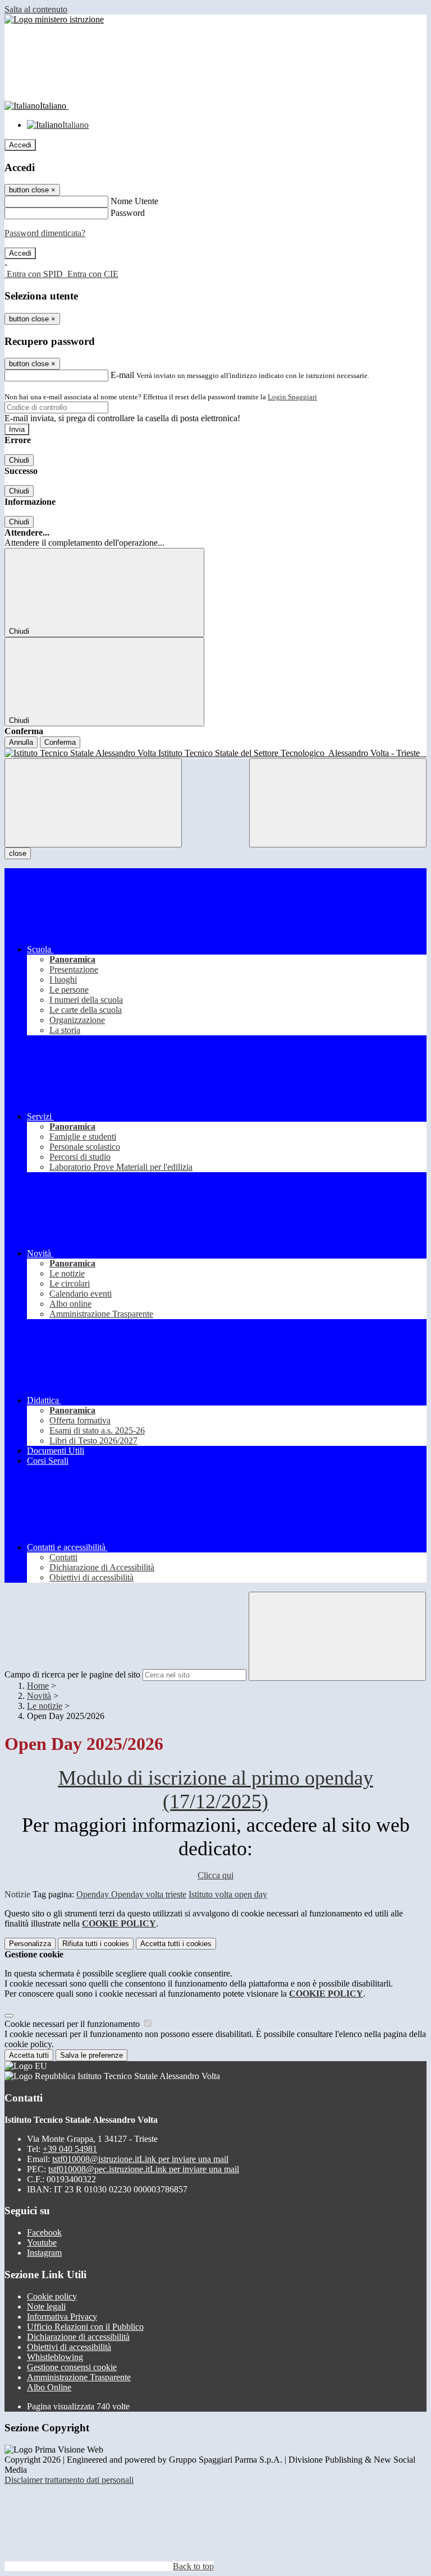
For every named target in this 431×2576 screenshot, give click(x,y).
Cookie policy (52, 2296)
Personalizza (30, 1944)
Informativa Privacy (62, 2317)
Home (38, 1686)
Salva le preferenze (91, 2055)
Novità (39, 1696)
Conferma (60, 742)
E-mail (122, 375)
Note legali (46, 2307)
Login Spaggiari (292, 397)
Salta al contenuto (36, 9)
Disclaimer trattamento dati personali (69, 2480)
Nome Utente (134, 201)
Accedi (20, 145)
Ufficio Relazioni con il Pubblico (85, 2327)
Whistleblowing (55, 2357)
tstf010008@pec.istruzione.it (144, 2169)
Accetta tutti (176, 1944)
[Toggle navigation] (93, 803)
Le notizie (45, 1706)
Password (128, 213)
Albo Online (49, 2387)
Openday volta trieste (149, 1894)
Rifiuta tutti (96, 1944)
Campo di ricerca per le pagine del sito (72, 1674)
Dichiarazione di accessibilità (78, 2337)
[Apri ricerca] (338, 803)
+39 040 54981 (70, 2149)
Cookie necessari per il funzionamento (73, 2024)
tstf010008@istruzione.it (140, 2159)
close (18, 853)
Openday (94, 1894)
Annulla (21, 742)
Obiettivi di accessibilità (69, 2347)
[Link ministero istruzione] (54, 19)
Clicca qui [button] (215, 1875)
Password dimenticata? (45, 233)
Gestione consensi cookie (72, 2367)
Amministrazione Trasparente (79, 2377)
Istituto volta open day (228, 1894)
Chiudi (19, 460)
